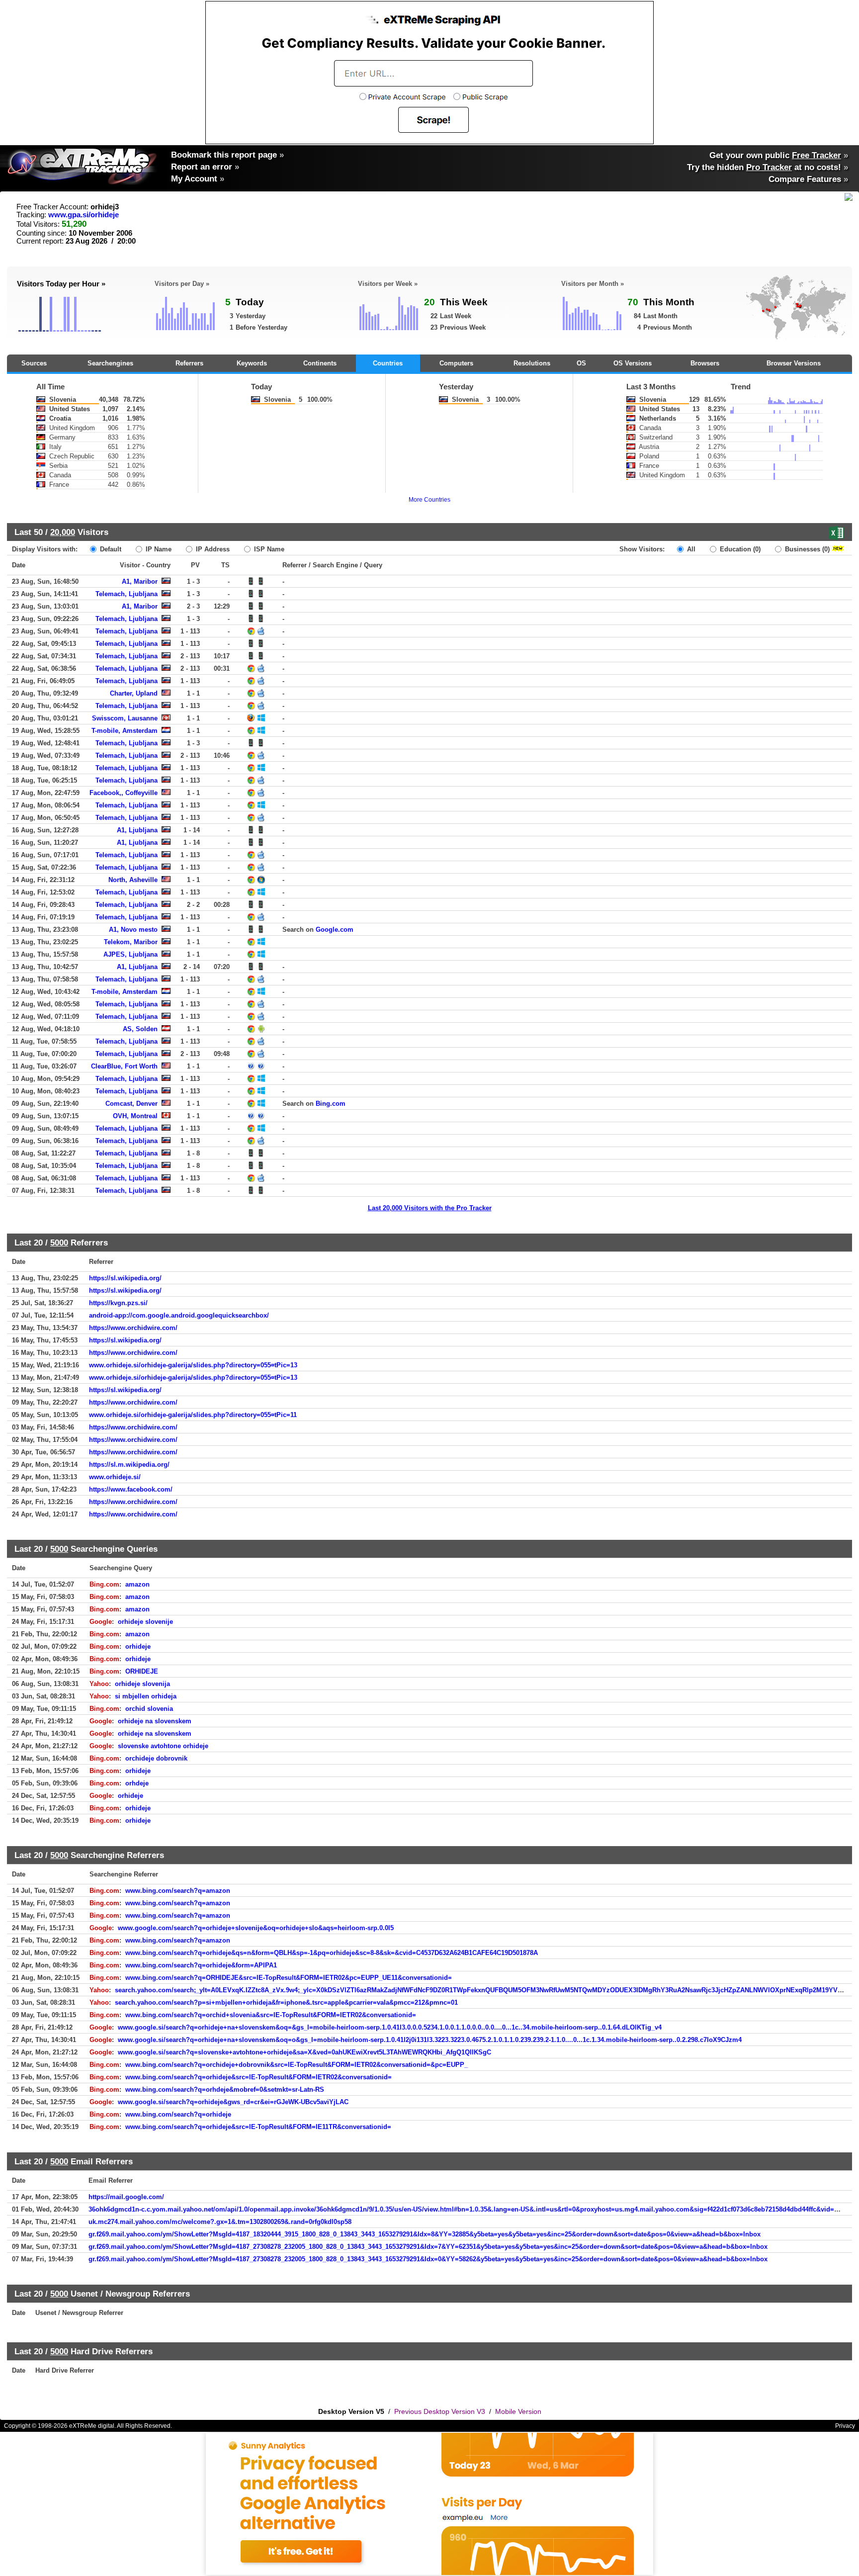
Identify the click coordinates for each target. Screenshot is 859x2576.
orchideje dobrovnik (156, 1758)
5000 (59, 1243)
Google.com (335, 930)
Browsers (705, 363)
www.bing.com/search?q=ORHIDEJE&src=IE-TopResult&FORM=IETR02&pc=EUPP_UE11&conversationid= (289, 1978)
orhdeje (137, 1783)
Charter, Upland (134, 693)
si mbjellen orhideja (146, 1696)
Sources (34, 363)
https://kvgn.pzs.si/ (118, 1303)
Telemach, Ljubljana (127, 594)
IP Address (212, 549)
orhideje (138, 1646)
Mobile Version (518, 2411)
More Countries (429, 500)
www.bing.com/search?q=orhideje (178, 2114)
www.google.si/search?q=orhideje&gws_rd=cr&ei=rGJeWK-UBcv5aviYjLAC (233, 2102)
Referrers (189, 363)
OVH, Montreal (135, 1116)
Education (739, 549)
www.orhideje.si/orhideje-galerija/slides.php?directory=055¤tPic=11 (193, 1415)
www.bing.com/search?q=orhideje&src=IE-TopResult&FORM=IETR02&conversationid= (258, 2077)
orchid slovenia (149, 1709)
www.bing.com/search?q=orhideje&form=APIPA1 (201, 1965)
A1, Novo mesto (133, 930)
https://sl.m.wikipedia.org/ (129, 1465)
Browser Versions (794, 363)
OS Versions (633, 363)
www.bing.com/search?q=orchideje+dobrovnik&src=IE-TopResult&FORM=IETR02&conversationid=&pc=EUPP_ (297, 2065)
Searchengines (110, 363)
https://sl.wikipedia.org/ (125, 1278)
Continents (320, 363)
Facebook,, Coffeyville (124, 793)
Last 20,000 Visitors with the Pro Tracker (430, 1208)
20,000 (63, 532)
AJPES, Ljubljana (130, 954)
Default (110, 549)
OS (581, 363)
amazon (137, 1584)
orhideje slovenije (145, 1622)
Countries (388, 363)
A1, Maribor (140, 581)
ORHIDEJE (142, 1671)
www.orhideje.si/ (115, 1477)
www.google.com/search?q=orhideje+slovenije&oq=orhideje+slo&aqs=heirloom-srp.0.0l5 (256, 1928)
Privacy (845, 2426)
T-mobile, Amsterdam (125, 731)
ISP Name (268, 549)
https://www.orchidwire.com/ (133, 1328)
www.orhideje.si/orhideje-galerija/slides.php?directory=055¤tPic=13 (193, 1365)
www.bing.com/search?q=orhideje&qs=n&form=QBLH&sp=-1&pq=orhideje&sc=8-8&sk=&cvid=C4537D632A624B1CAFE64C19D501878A (332, 1953)
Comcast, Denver (131, 1104)
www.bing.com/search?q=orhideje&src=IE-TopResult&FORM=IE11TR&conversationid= (258, 2127)
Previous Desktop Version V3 (440, 2411)
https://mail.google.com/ (126, 2197)
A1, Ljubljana (137, 830)
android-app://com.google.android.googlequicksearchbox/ (179, 1315)
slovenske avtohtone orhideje (163, 1746)
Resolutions (532, 363)
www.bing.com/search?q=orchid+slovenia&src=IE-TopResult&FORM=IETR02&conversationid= (271, 2015)
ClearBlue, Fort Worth (124, 1066)
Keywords (252, 363)
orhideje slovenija (142, 1684)
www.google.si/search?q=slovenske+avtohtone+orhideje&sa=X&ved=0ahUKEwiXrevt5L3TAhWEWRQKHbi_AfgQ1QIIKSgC (304, 2052)
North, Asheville (133, 880)
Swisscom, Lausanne (125, 718)
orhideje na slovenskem (155, 1721)
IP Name (158, 549)
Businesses (806, 549)
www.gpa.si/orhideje (84, 215)
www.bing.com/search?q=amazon (178, 1891)
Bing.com (331, 1104)
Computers (456, 363)
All (690, 549)
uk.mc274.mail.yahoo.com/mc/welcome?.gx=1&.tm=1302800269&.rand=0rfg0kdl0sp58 (220, 2222)
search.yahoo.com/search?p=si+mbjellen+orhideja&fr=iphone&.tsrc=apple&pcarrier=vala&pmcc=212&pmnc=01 (286, 2002)
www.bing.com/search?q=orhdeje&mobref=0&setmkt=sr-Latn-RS (225, 2089)
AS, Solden (140, 1029)
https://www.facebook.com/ (131, 1489)
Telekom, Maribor (131, 942)
